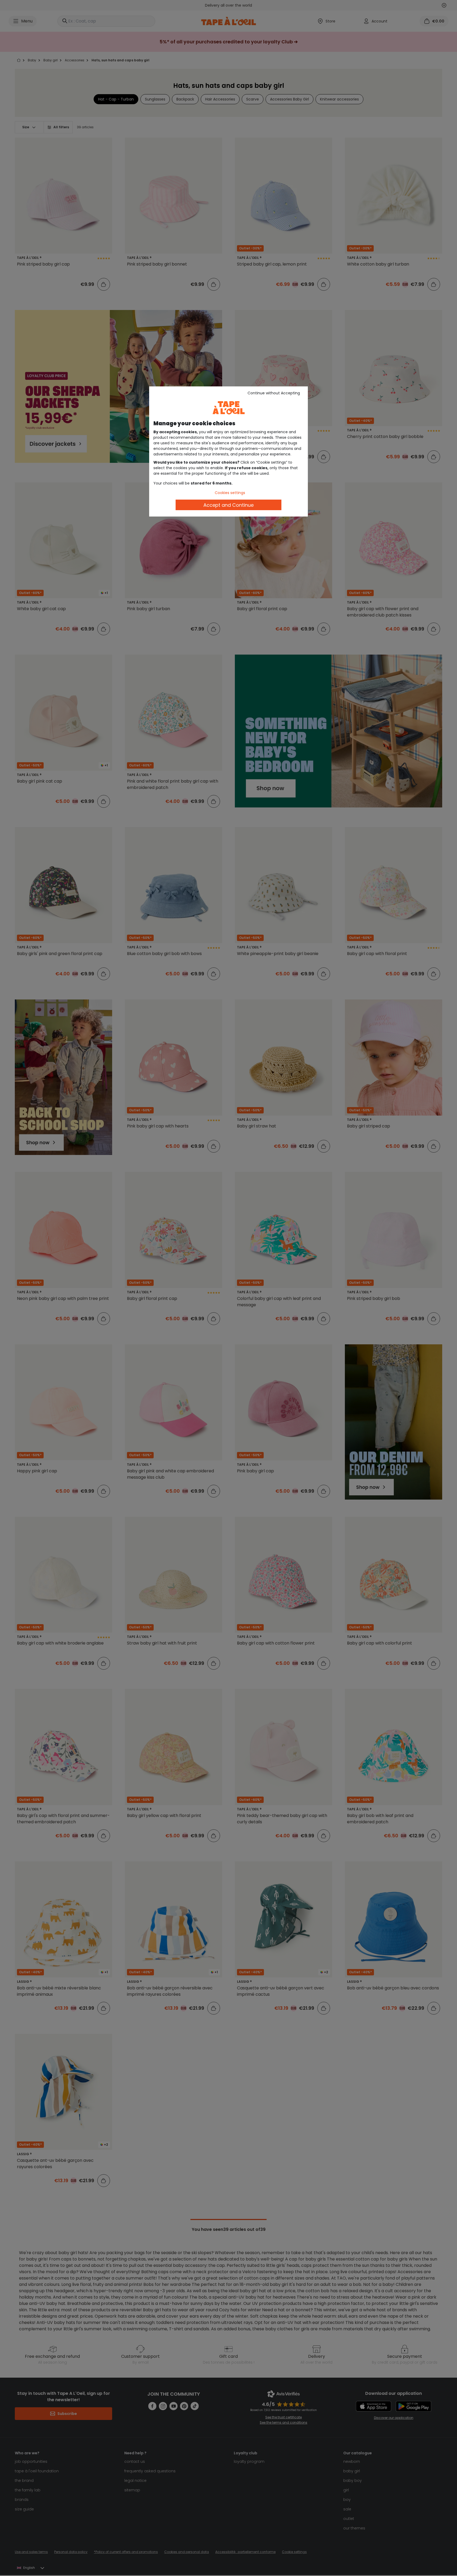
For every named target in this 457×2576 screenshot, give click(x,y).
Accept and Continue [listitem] (229, 505)
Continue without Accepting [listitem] (274, 393)
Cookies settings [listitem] (230, 493)
